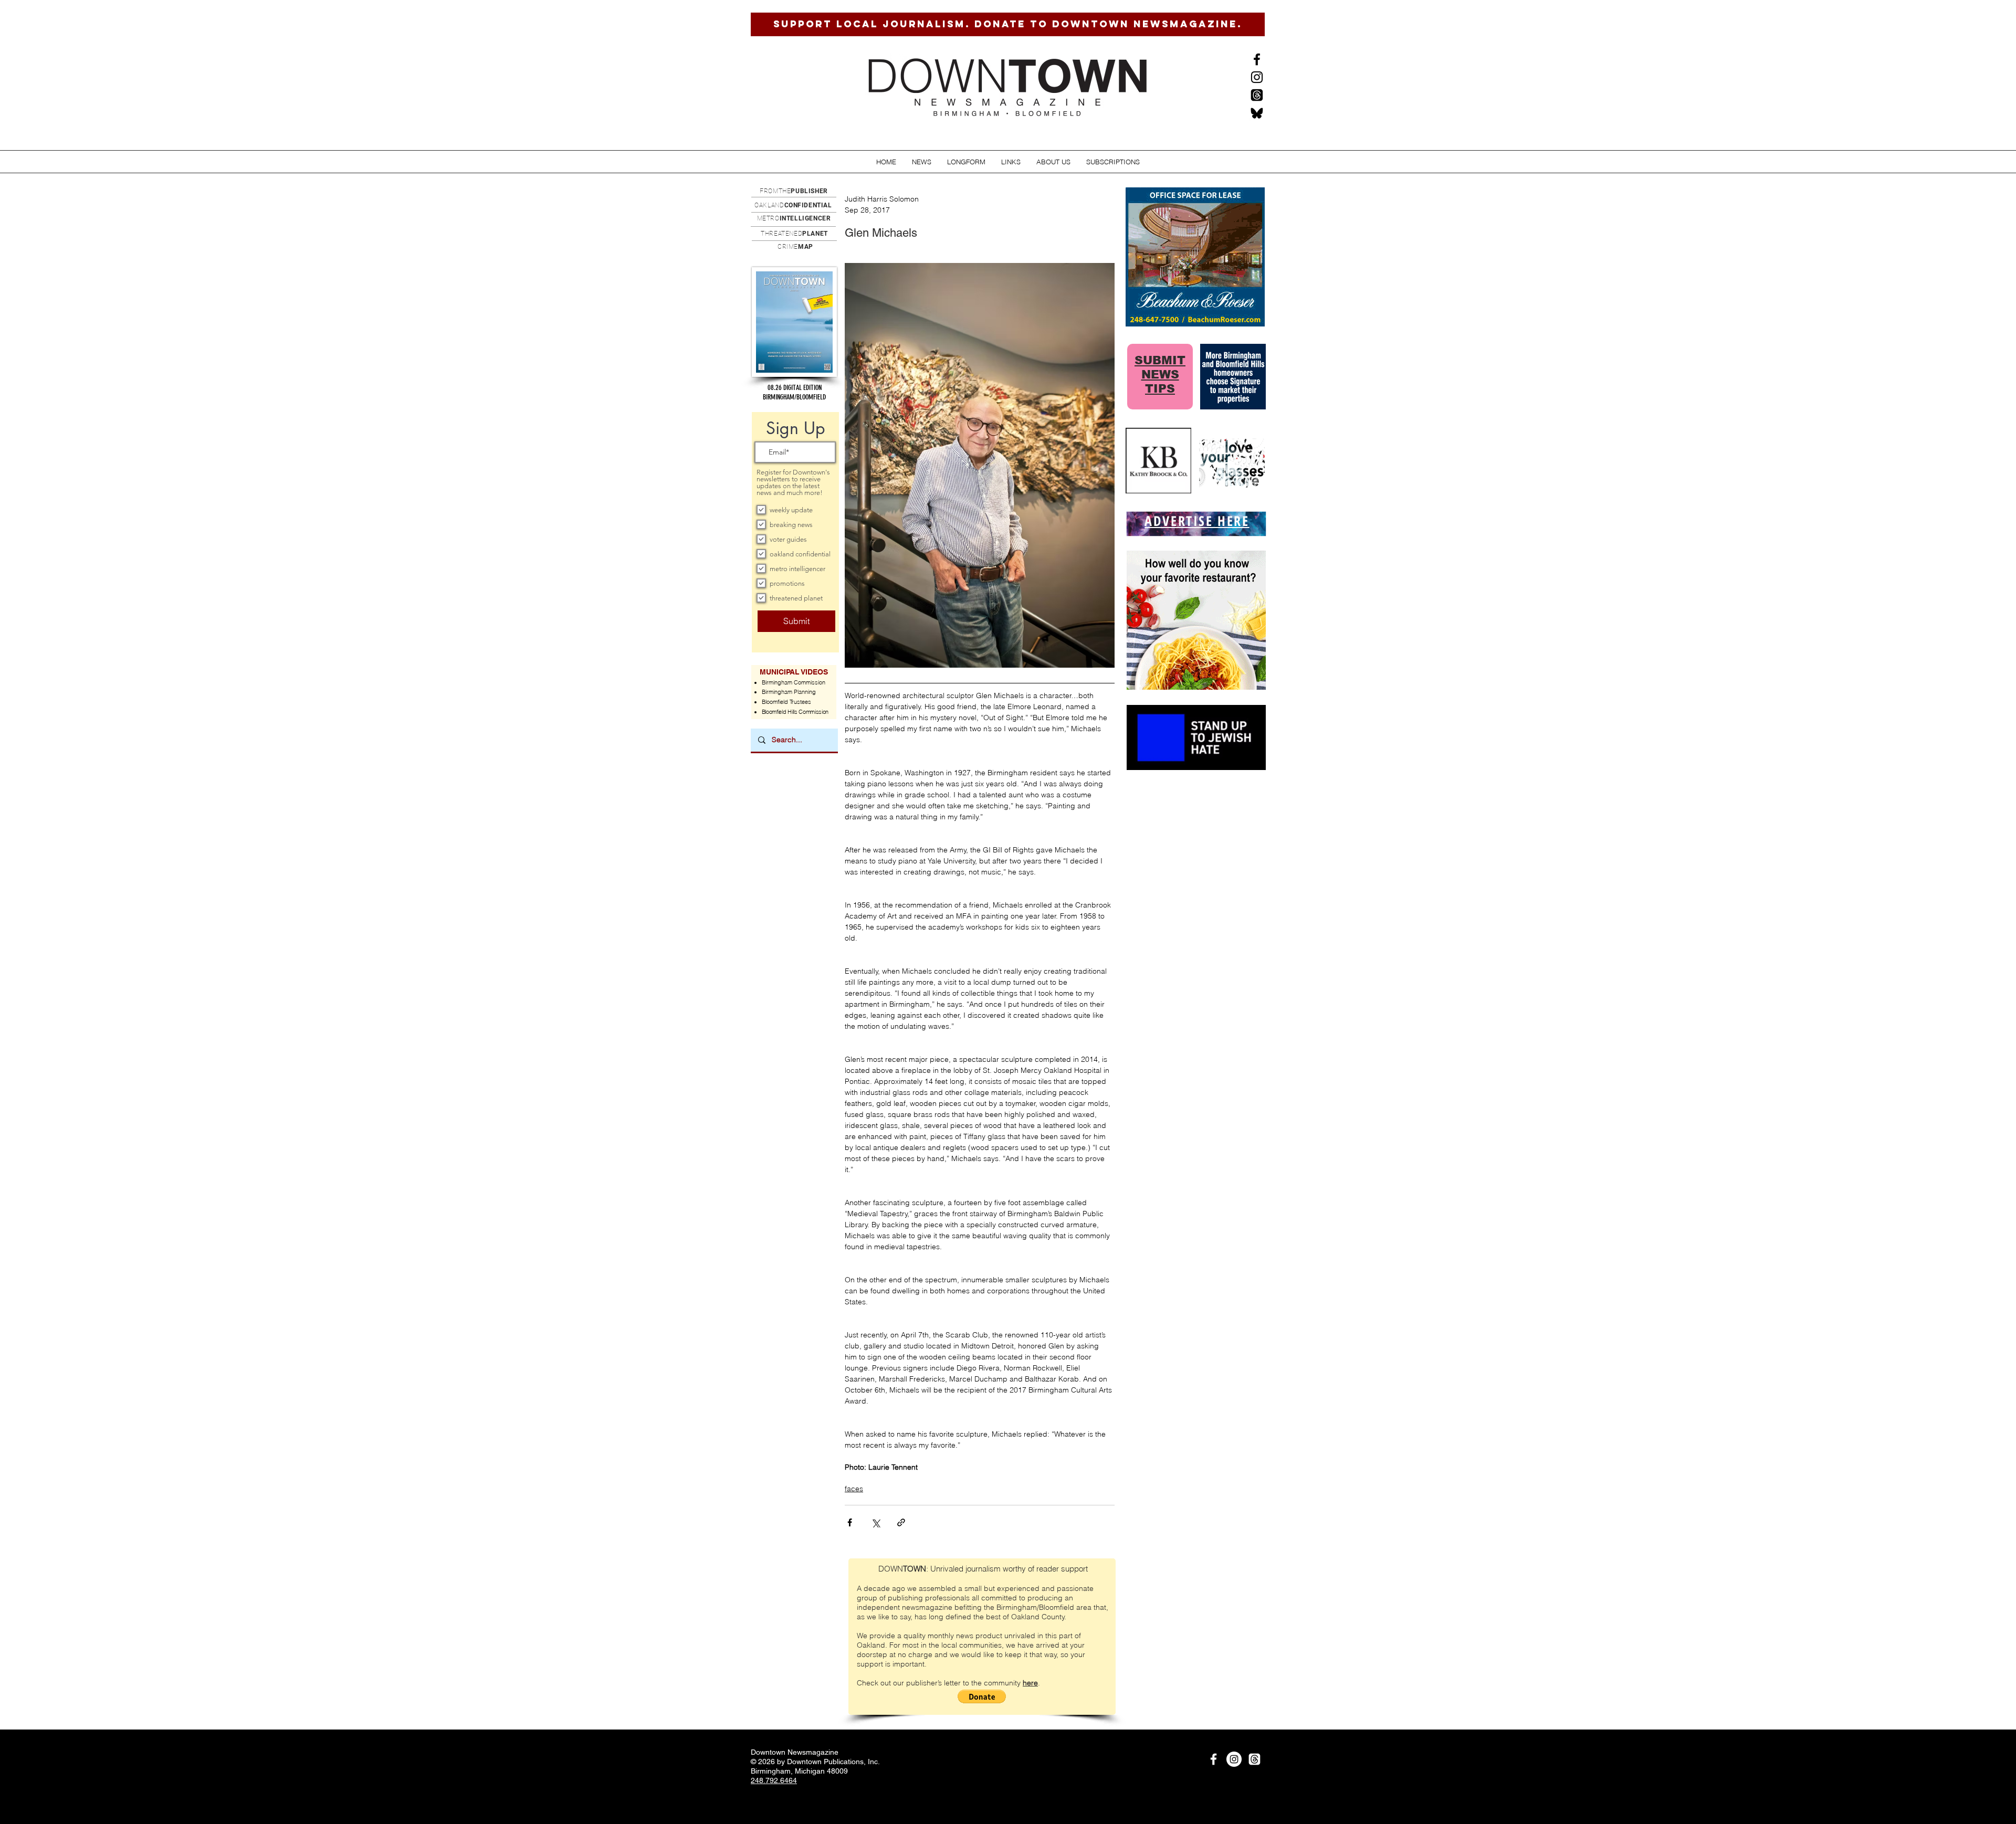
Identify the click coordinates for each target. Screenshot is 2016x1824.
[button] (922, 162)
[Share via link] (901, 1522)
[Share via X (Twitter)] (875, 1522)
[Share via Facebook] (850, 1522)
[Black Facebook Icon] (1257, 59)
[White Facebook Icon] (1214, 1759)
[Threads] (1257, 95)
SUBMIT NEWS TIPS (1160, 375)
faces (854, 1489)
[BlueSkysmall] (1257, 113)
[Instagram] (1257, 77)
